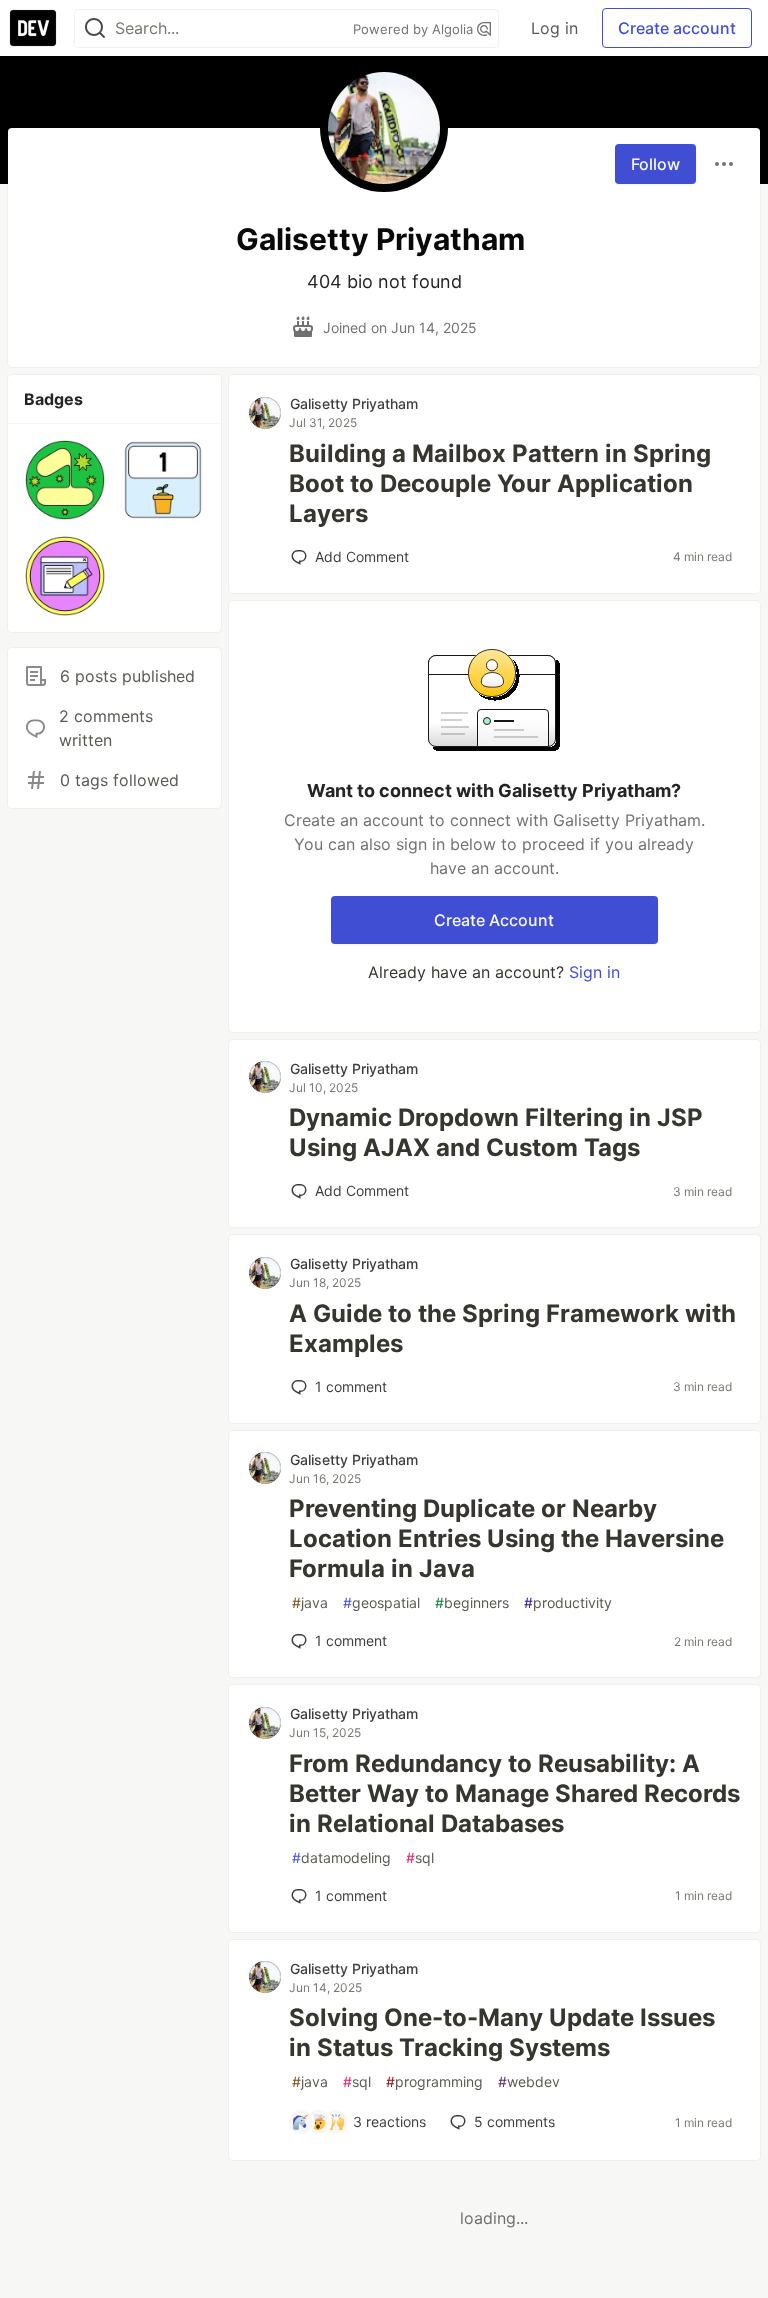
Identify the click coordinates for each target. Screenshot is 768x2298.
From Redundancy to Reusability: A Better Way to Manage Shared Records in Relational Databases (514, 1793)
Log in (554, 28)
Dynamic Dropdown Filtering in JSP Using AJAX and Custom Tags (496, 1132)
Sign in (594, 972)
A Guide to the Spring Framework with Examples (512, 1328)
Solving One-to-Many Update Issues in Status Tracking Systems (502, 2032)
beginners (472, 1602)
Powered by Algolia (415, 29)
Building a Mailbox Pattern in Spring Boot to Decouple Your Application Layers (500, 483)
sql (420, 1857)
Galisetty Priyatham (354, 403)
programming (434, 2081)
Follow (655, 164)
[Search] (95, 28)
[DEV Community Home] (33, 28)
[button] (65, 480)
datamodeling (341, 1857)
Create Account (494, 920)
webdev (529, 2081)
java (310, 1602)
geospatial (381, 1602)
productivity (568, 1602)
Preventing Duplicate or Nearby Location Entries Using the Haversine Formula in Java (506, 1538)
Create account (677, 28)
